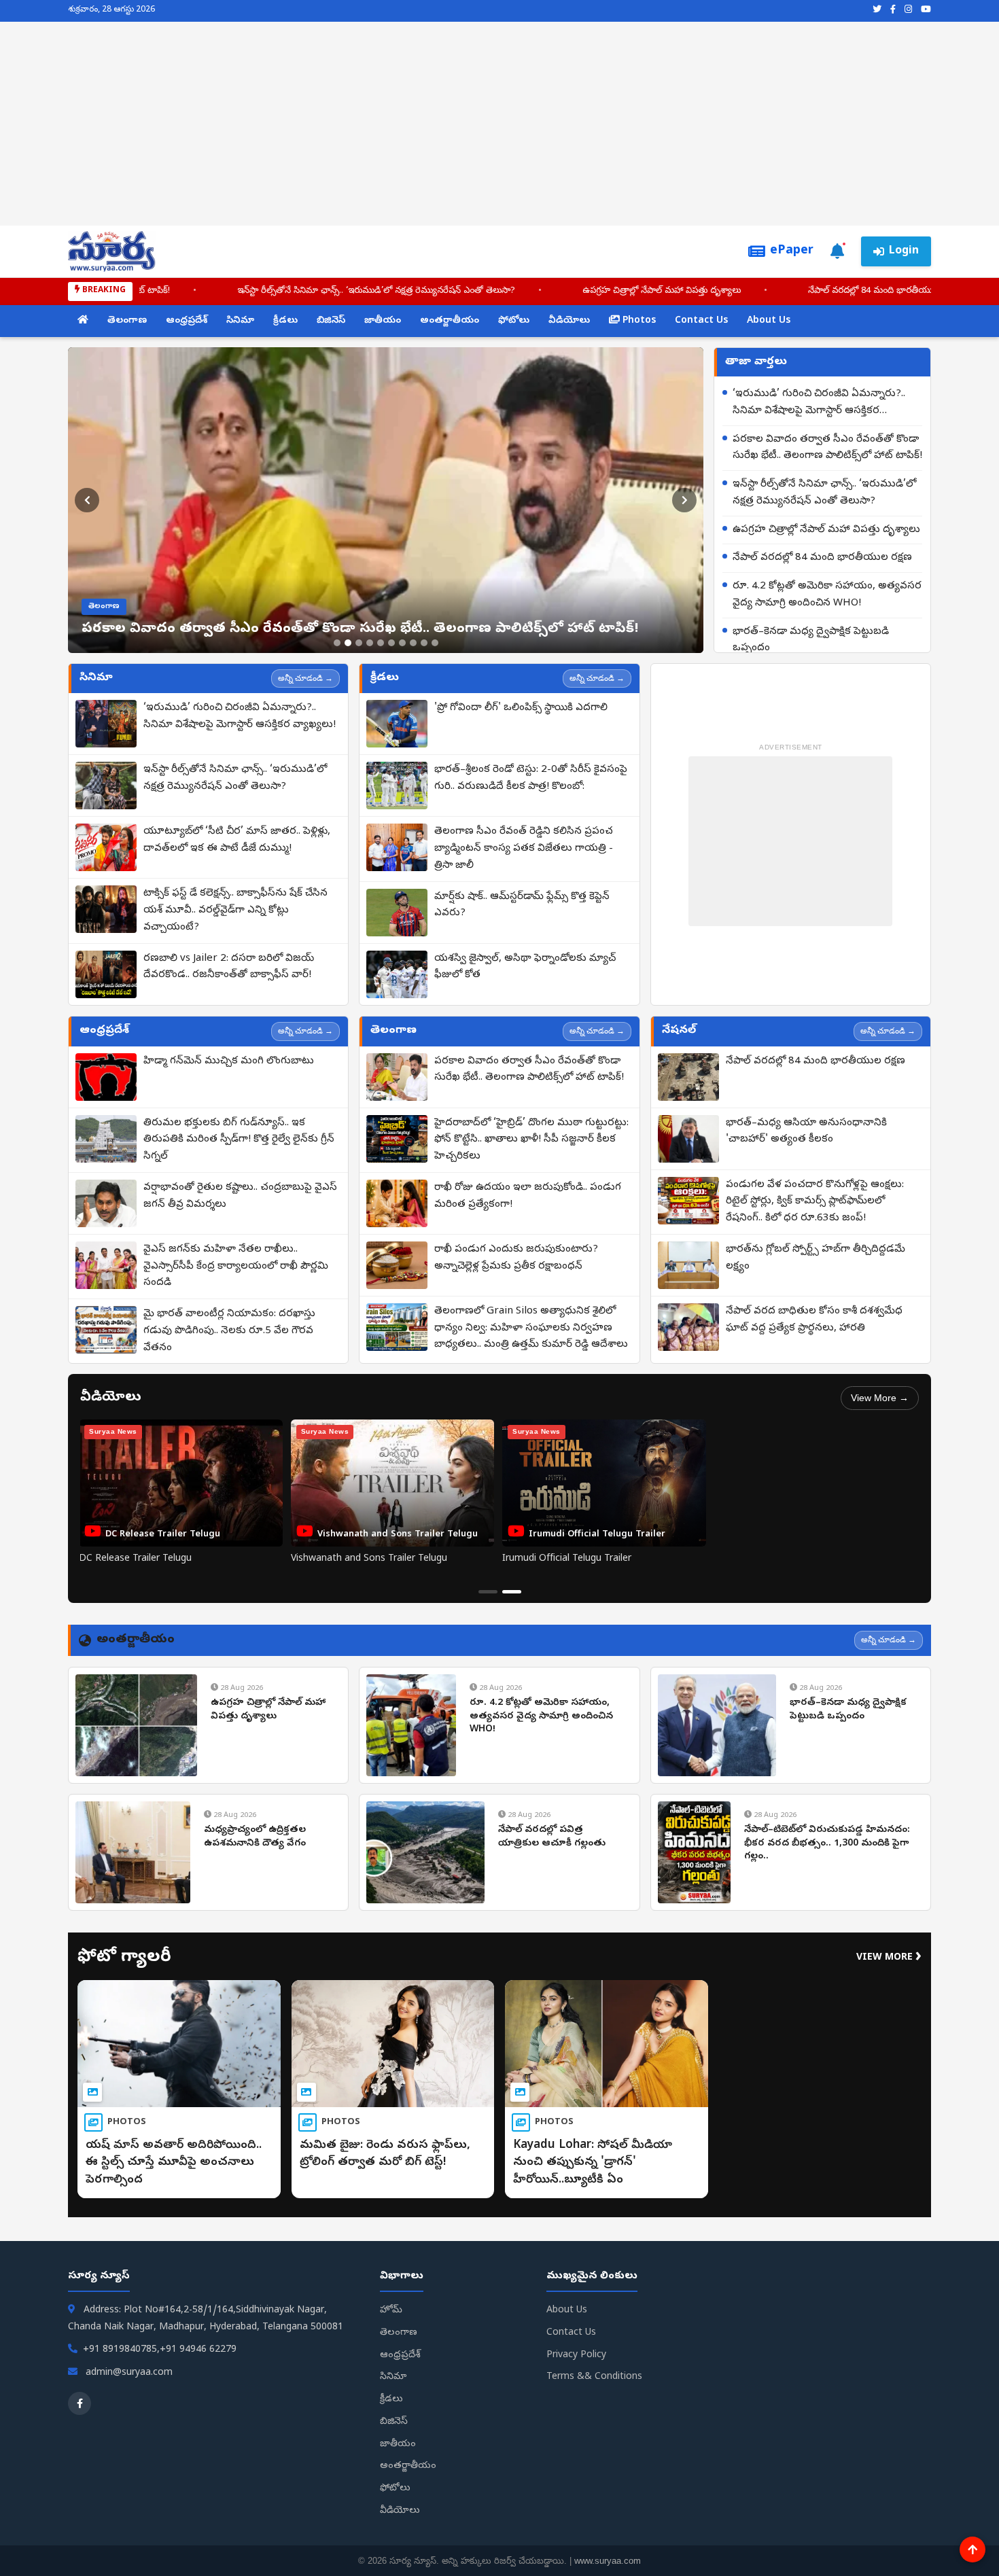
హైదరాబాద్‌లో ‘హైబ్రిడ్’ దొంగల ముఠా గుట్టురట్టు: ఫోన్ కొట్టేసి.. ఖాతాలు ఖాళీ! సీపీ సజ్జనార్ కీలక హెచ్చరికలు (531, 1140)
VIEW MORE (889, 1958)
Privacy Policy (576, 2356)
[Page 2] (512, 1592)
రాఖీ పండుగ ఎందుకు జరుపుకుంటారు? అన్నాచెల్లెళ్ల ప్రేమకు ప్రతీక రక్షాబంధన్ (516, 1258)
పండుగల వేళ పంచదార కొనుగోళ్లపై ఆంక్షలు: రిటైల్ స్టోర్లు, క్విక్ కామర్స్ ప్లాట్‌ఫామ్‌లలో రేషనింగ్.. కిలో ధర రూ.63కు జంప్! (815, 1202)
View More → (880, 1398)
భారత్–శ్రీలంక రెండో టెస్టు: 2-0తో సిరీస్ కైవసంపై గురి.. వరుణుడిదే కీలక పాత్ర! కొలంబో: (531, 778)
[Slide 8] (413, 643)
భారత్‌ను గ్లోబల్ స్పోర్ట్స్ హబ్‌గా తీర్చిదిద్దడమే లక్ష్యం (816, 1258)
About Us (769, 321)
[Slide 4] (370, 643)
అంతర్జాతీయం (450, 321)
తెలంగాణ (127, 321)
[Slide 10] (435, 643)
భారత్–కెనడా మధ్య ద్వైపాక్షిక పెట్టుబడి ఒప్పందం (811, 640)
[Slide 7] (402, 643)
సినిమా (240, 321)
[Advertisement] (500, 124)
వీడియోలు (569, 321)
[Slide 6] (391, 643)
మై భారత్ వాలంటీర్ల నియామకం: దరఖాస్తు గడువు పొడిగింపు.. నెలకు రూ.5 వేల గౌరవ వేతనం (229, 1331)
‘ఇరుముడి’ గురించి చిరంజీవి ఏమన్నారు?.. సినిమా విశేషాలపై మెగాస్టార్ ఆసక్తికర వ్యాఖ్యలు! (819, 404)
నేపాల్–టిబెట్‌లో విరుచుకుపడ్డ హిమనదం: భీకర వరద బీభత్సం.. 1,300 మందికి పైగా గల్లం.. (827, 1843)
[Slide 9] (424, 643)
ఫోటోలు (514, 321)
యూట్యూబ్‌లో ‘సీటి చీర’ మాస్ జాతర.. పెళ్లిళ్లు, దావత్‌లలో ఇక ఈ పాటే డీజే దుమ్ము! (237, 840)
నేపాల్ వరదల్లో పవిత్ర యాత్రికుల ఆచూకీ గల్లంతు (552, 1837)
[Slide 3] (359, 643)
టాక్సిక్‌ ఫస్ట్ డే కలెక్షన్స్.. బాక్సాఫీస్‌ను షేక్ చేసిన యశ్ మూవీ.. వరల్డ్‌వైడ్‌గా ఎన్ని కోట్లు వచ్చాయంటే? (235, 911)
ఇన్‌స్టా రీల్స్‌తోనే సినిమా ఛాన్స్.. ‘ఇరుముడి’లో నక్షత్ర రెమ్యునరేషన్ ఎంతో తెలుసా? (259, 291)
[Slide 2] (348, 643)
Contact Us (701, 321)
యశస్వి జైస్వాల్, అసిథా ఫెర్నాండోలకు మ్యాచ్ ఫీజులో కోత (525, 967)
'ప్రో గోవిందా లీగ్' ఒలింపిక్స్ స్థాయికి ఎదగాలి (521, 708)
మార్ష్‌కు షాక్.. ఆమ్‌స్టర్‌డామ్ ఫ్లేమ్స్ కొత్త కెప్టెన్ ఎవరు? (522, 905)
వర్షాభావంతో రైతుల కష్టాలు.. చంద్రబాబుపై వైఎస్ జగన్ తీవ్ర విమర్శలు (240, 1196)
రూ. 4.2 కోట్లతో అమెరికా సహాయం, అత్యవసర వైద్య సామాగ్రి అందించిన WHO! (827, 595)
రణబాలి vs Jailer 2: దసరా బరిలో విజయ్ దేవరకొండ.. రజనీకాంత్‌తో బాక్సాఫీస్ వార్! (229, 967)
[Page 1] (488, 1592)
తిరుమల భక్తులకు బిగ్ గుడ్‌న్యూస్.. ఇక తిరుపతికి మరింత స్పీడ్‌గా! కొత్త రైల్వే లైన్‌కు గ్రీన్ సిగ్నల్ (239, 1140)
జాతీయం (383, 321)
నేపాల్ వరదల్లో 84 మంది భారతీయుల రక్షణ (766, 291)
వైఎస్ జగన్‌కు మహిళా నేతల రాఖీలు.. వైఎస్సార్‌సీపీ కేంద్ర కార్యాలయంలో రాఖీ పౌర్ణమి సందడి (236, 1267)
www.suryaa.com (608, 2561)
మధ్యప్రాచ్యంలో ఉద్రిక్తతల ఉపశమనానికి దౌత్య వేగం (255, 1837)
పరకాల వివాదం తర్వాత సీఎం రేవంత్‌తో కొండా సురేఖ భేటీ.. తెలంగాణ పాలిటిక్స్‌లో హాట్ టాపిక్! (827, 448)
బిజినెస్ (331, 321)
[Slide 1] (337, 643)
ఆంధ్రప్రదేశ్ (187, 321)
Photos (638, 321)
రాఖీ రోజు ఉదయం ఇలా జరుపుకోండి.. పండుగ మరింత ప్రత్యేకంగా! (528, 1196)
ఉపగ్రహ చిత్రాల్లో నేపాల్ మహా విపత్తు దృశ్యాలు (544, 291)
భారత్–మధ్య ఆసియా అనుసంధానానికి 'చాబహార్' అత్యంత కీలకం (806, 1132)
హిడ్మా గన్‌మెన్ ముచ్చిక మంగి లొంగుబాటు (229, 1061)
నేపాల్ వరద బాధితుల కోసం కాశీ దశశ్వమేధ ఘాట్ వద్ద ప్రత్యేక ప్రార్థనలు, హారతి (814, 1320)
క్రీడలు (285, 321)
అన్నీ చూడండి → (305, 678)
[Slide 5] (381, 643)
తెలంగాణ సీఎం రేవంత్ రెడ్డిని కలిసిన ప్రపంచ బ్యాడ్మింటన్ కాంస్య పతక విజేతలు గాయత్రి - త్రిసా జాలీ (524, 849)
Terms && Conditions (594, 2377)
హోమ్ (391, 2311)
